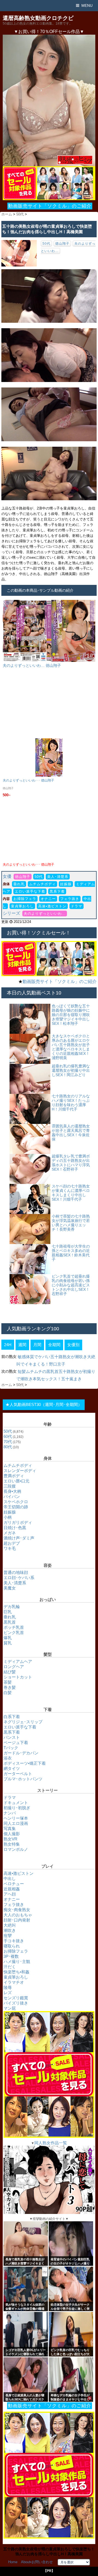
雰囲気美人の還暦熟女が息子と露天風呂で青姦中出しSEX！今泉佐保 (71, 1133)
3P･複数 (11, 1956)
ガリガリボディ (18, 1522)
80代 (8, 1447)
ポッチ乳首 (14, 1627)
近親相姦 (12, 1889)
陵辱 (8, 1987)
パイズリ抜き (16, 2003)
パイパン (12, 1496)
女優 (7, 876)
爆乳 (8, 1638)
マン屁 (10, 2008)
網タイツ (12, 1768)
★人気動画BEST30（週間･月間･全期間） (44, 1404)
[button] (49, 100)
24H (8, 1345)
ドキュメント (16, 1803)
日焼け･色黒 (15, 1528)
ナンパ (10, 1813)
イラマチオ (14, 1982)
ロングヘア (14, 1667)
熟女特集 (12, 1844)
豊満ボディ (14, 1476)
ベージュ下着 (16, 1742)
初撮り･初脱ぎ (17, 1808)
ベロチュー (14, 1884)
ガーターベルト (18, 1774)
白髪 (8, 1693)
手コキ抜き (14, 1941)
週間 (22, 1345)
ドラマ (76, 906)
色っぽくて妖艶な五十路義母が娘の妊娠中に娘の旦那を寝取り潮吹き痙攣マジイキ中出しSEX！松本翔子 (71, 1015)
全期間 (54, 1345)
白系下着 (12, 1717)
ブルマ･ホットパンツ (23, 1779)
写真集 (10, 1829)
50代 (46, 244)
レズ (8, 1993)
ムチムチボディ (42, 884)
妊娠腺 (66, 884)
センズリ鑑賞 (16, 1998)
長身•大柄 (12, 1491)
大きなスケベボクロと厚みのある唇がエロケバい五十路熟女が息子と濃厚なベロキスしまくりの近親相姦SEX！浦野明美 (71, 1047)
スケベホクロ (16, 1502)
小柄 (8, 1517)
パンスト (12, 1737)
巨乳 (8, 1612)
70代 (8, 1442)
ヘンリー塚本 (16, 1818)
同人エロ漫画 (16, 1823)
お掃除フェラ (25, 899)
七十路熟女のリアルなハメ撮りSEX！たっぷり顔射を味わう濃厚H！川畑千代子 (71, 1103)
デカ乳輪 (12, 1607)
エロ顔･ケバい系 (19, 1578)
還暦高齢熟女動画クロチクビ (38, 18)
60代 (8, 1436)
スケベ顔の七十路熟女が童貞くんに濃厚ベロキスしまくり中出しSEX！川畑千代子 (71, 1193)
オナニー (48, 899)
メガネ (10, 1533)
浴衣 (8, 1758)
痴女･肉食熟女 (17, 1910)
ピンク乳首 (14, 1632)
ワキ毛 (10, 1548)
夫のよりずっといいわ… (45, 914)
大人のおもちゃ (18, 1915)
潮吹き (10, 1930)
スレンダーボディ (20, 1471)
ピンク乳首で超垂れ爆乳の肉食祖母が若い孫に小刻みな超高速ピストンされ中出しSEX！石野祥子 (71, 1285)
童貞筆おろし (22, 906)
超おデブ (12, 1543)
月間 (37, 1345)
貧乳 (8, 1643)
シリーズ (11, 913)
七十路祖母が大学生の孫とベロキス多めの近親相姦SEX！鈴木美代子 (71, 1253)
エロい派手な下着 (30, 891)
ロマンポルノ (16, 1849)
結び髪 (10, 1672)
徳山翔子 (62, 244)
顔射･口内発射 (17, 1920)
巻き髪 (10, 1687)
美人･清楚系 (58, 877)
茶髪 (8, 1682)
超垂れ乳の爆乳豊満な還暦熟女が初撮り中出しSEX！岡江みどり (71, 1070)
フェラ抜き (70, 899)
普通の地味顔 (16, 1572)
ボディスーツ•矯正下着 (25, 1763)
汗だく (10, 1967)
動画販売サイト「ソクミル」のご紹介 (50, 206)
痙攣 (8, 1936)
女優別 (73, 1345)
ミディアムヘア (18, 1661)
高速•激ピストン (52, 906)
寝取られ (12, 1946)
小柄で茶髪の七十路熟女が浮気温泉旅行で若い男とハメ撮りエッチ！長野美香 (71, 1223)
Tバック (11, 1748)
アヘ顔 (10, 1894)
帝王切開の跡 (16, 1507)
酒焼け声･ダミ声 (19, 1538)
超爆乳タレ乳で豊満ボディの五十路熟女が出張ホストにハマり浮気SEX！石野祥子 (71, 1163)
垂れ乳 (19, 884)
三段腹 (10, 1486)
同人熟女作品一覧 (51, 2143)
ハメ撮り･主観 (17, 1961)
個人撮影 (12, 1834)
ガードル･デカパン (21, 1753)
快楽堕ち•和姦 (16, 1972)
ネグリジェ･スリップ (23, 1722)
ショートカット (18, 1677)
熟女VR (10, 1839)
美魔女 (10, 1588)
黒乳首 (10, 1622)
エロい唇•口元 (16, 1481)
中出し (10, 1878)
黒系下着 (57, 891)
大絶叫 (10, 1925)
